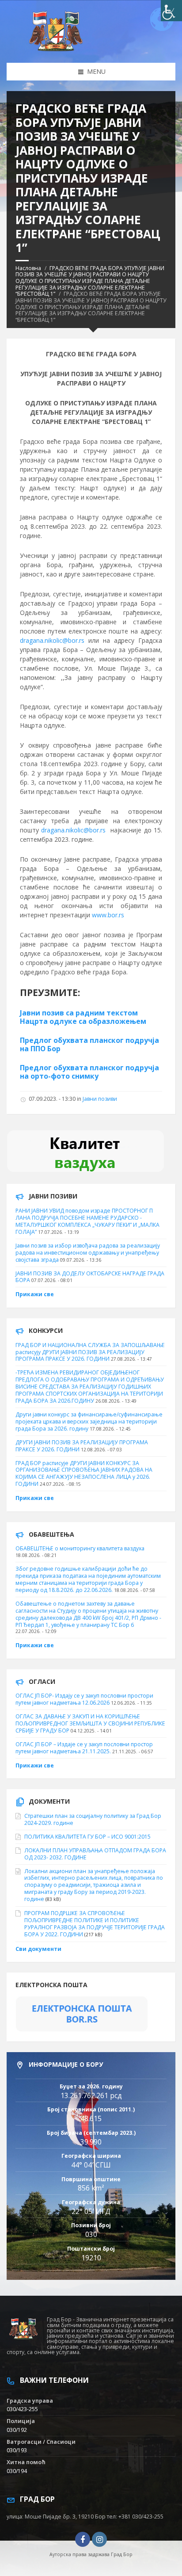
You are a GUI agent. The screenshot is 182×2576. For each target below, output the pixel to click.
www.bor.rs (108, 915)
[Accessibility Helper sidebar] (171, 11)
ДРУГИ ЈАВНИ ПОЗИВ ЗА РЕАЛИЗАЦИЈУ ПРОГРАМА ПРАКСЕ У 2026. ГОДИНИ (82, 1446)
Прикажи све (35, 1294)
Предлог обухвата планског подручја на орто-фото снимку (89, 1072)
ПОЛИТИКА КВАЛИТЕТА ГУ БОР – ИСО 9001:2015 (87, 1837)
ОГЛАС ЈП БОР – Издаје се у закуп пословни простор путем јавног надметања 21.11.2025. (84, 1748)
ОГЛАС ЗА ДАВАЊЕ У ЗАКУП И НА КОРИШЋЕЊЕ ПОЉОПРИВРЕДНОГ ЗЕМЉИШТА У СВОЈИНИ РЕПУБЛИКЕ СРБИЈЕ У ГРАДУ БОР (90, 1723)
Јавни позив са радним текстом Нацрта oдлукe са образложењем (83, 1017)
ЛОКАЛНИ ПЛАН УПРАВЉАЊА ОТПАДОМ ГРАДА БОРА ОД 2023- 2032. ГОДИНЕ (95, 1854)
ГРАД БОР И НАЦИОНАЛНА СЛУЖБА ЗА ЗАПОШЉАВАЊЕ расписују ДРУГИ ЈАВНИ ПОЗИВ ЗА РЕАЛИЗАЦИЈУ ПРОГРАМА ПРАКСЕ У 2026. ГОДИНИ (90, 1352)
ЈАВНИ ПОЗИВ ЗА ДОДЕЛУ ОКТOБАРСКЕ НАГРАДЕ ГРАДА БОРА (90, 1277)
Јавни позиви (100, 1099)
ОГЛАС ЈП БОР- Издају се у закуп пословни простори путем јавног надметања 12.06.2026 (84, 1699)
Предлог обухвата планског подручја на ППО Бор (89, 1044)
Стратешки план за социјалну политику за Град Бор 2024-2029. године (93, 1819)
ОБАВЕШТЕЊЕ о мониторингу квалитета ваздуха (80, 1548)
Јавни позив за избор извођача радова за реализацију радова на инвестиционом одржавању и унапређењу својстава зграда (88, 1253)
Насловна (28, 268)
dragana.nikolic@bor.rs (52, 640)
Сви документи (38, 1949)
